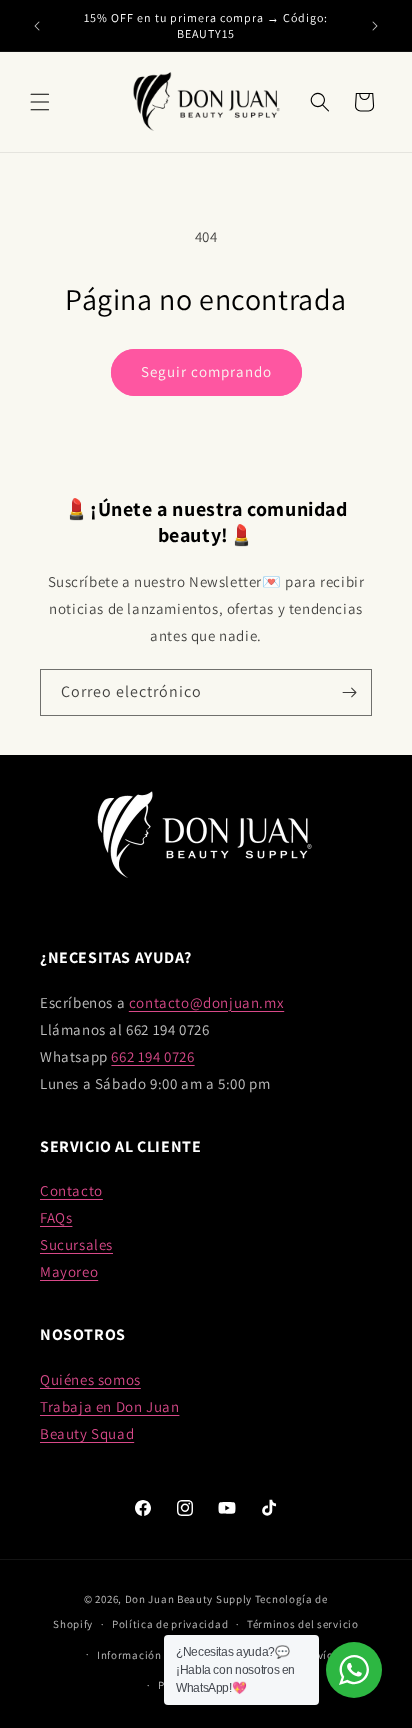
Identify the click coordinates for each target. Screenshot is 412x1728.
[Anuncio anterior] (37, 26)
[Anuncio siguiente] (375, 26)
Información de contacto (162, 1655)
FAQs (56, 1217)
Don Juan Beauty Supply (188, 1599)
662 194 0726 (152, 1056)
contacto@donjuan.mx (206, 1002)
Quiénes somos (90, 1379)
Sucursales (76, 1244)
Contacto (71, 1190)
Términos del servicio (303, 1624)
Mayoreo (69, 1271)
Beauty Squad (87, 1433)
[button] (40, 102)
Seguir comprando (206, 371)
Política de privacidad (170, 1624)
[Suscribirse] (349, 692)
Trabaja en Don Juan (109, 1406)
